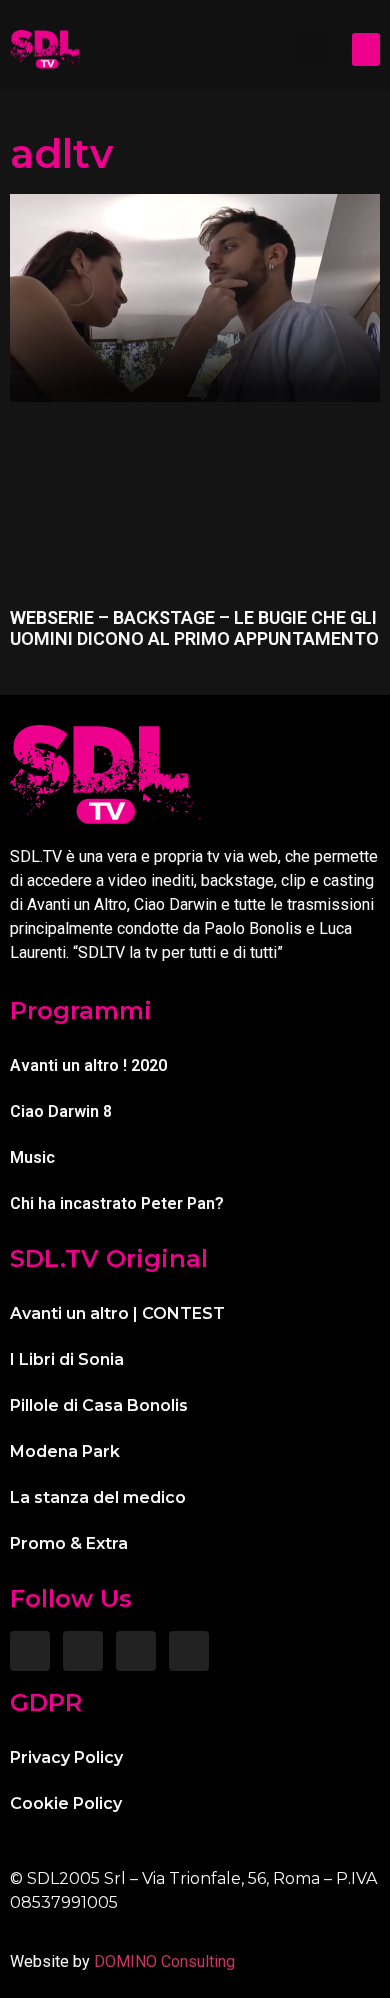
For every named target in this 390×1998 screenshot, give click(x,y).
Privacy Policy (66, 1757)
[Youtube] (189, 1651)
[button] (312, 49)
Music (32, 1157)
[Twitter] (136, 1651)
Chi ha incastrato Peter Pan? (117, 1203)
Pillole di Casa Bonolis (99, 1405)
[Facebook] (30, 1651)
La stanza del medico (98, 1497)
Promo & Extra (69, 1543)
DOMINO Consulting (164, 1961)
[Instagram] (83, 1651)
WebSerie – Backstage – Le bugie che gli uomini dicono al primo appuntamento (194, 628)
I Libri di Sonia (67, 1359)
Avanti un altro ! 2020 (88, 1065)
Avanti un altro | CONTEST (117, 1313)
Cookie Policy (66, 1803)
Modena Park (65, 1451)
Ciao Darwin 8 (61, 1111)
